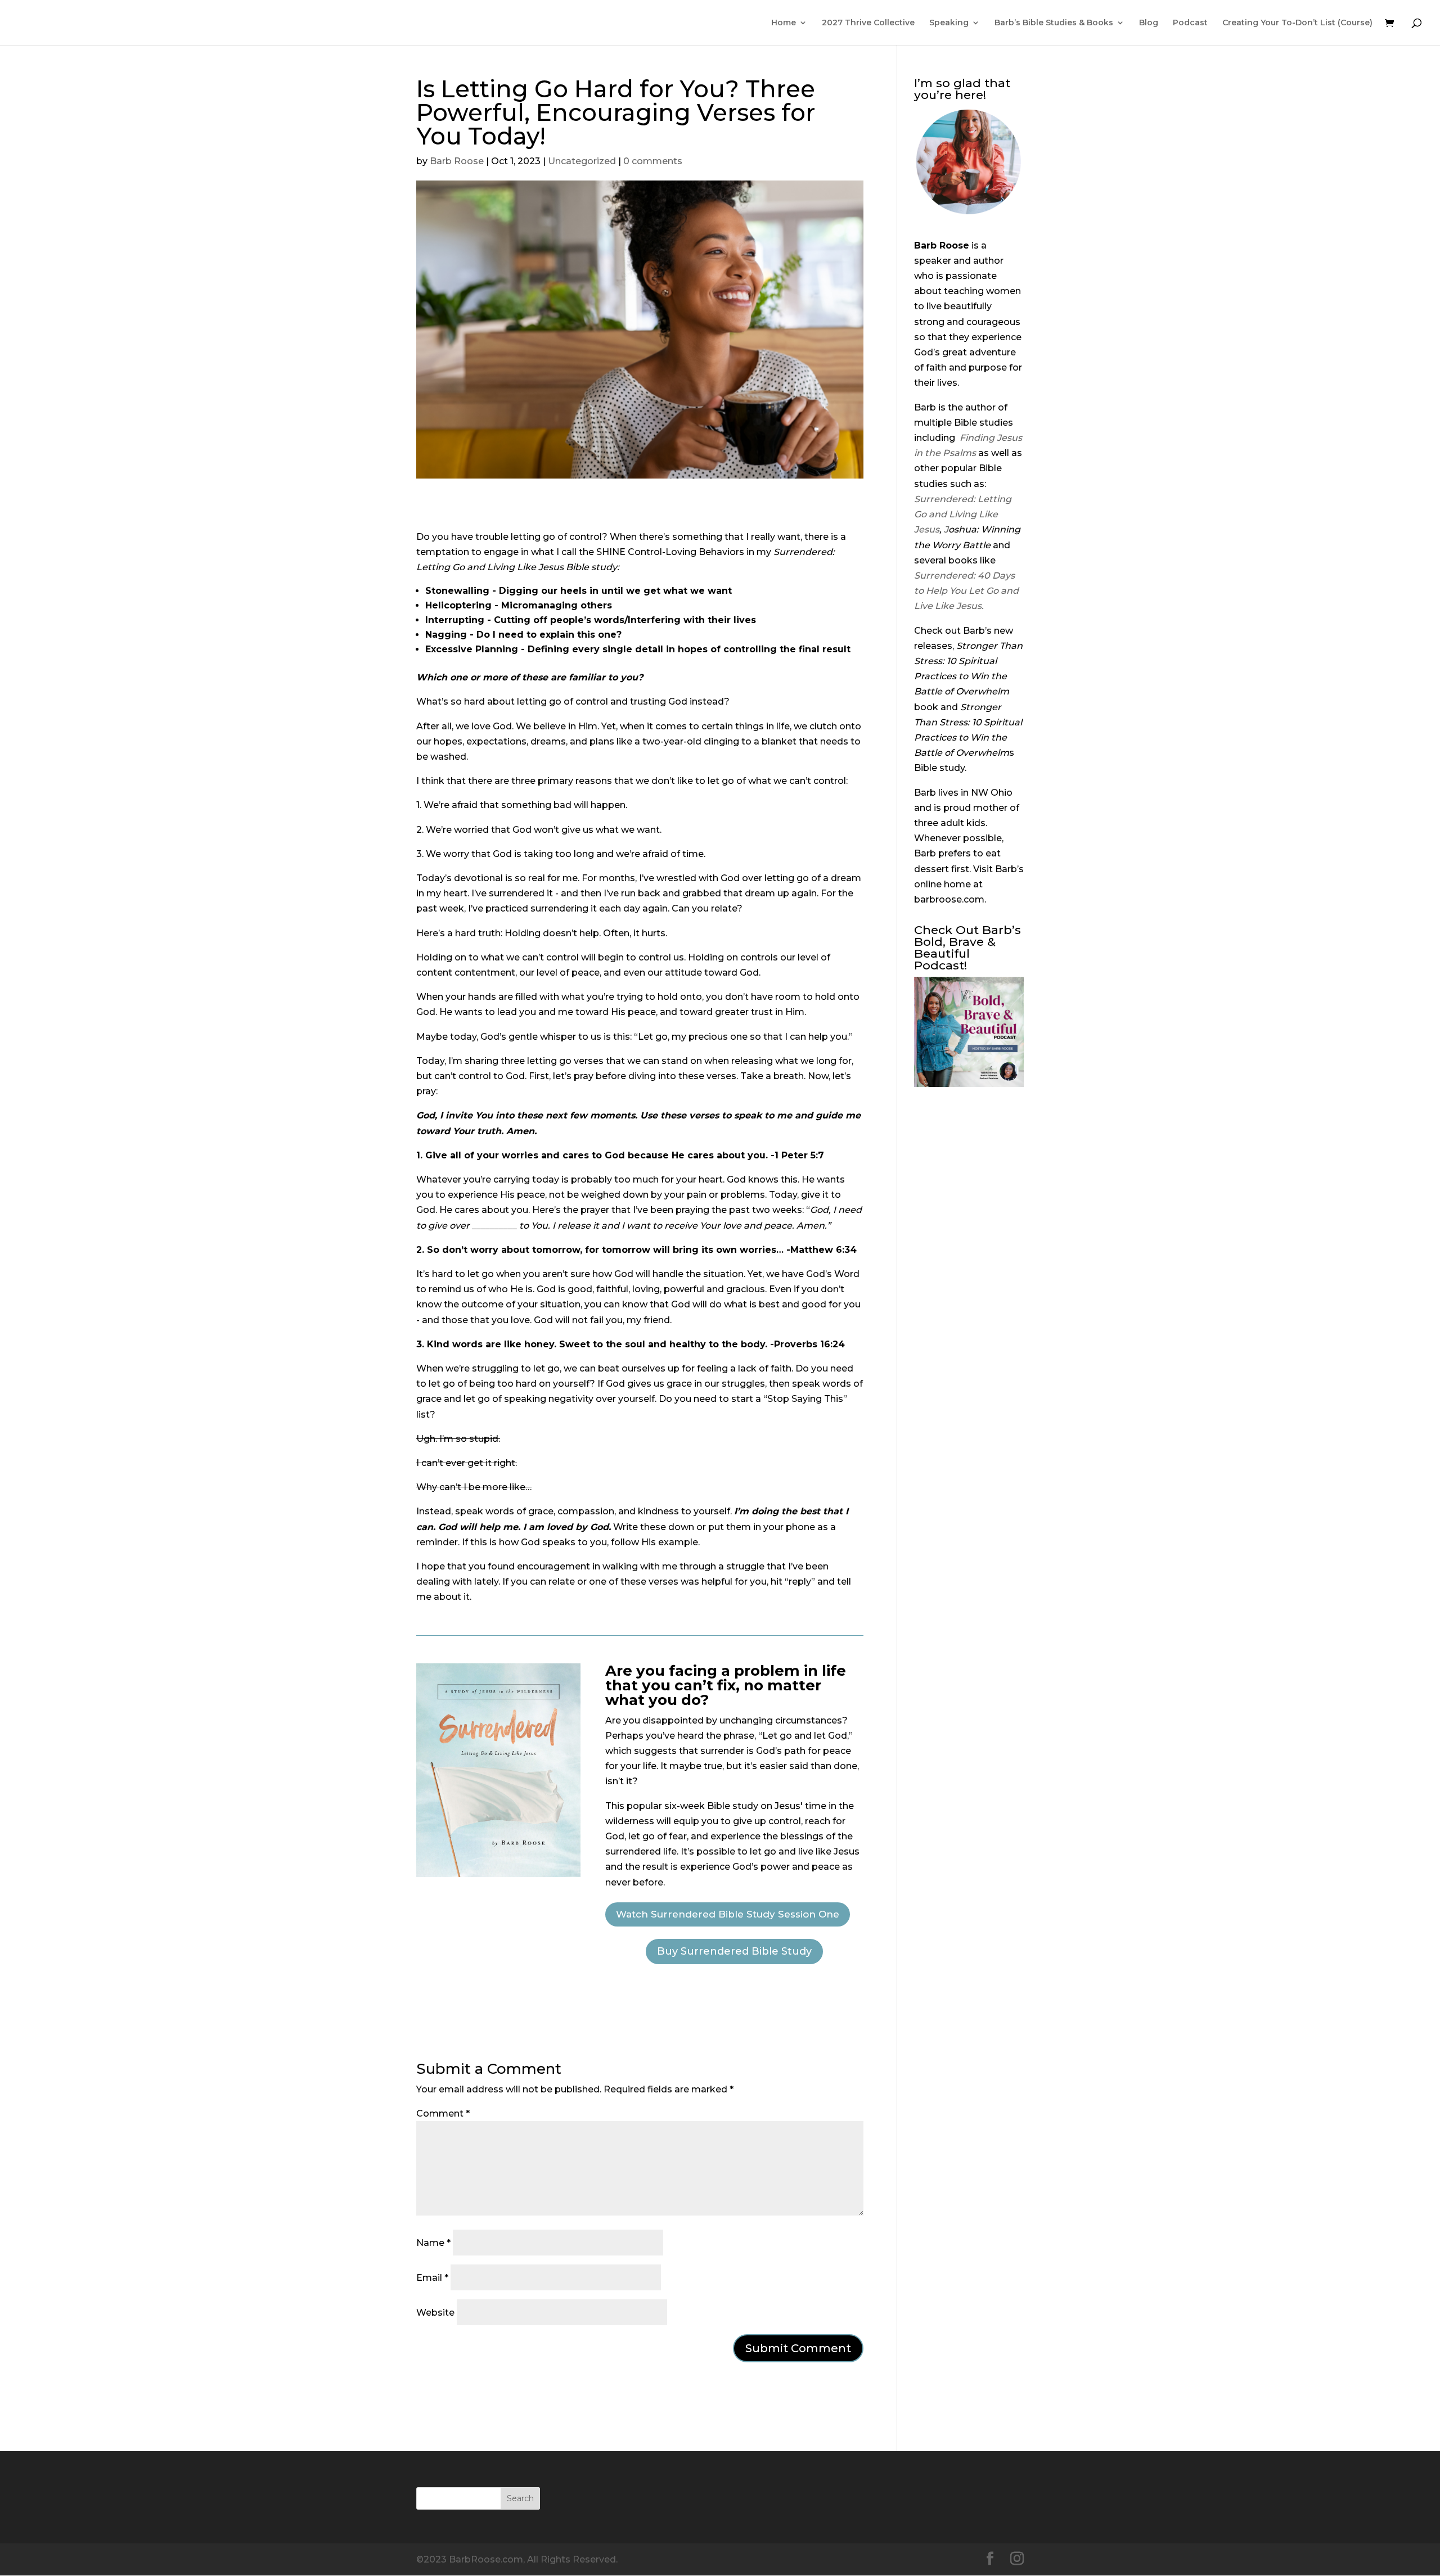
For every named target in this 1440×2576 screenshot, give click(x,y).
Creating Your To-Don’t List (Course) (1297, 23)
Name (433, 2243)
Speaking (949, 23)
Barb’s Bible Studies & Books (1054, 23)
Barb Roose (457, 161)
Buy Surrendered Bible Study (734, 1951)
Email (432, 2278)
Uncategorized (582, 161)
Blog (1149, 23)
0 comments (653, 161)
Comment (443, 2113)
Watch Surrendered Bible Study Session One (728, 1914)
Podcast (1190, 23)
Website (435, 2313)
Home (784, 23)
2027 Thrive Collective (868, 23)
